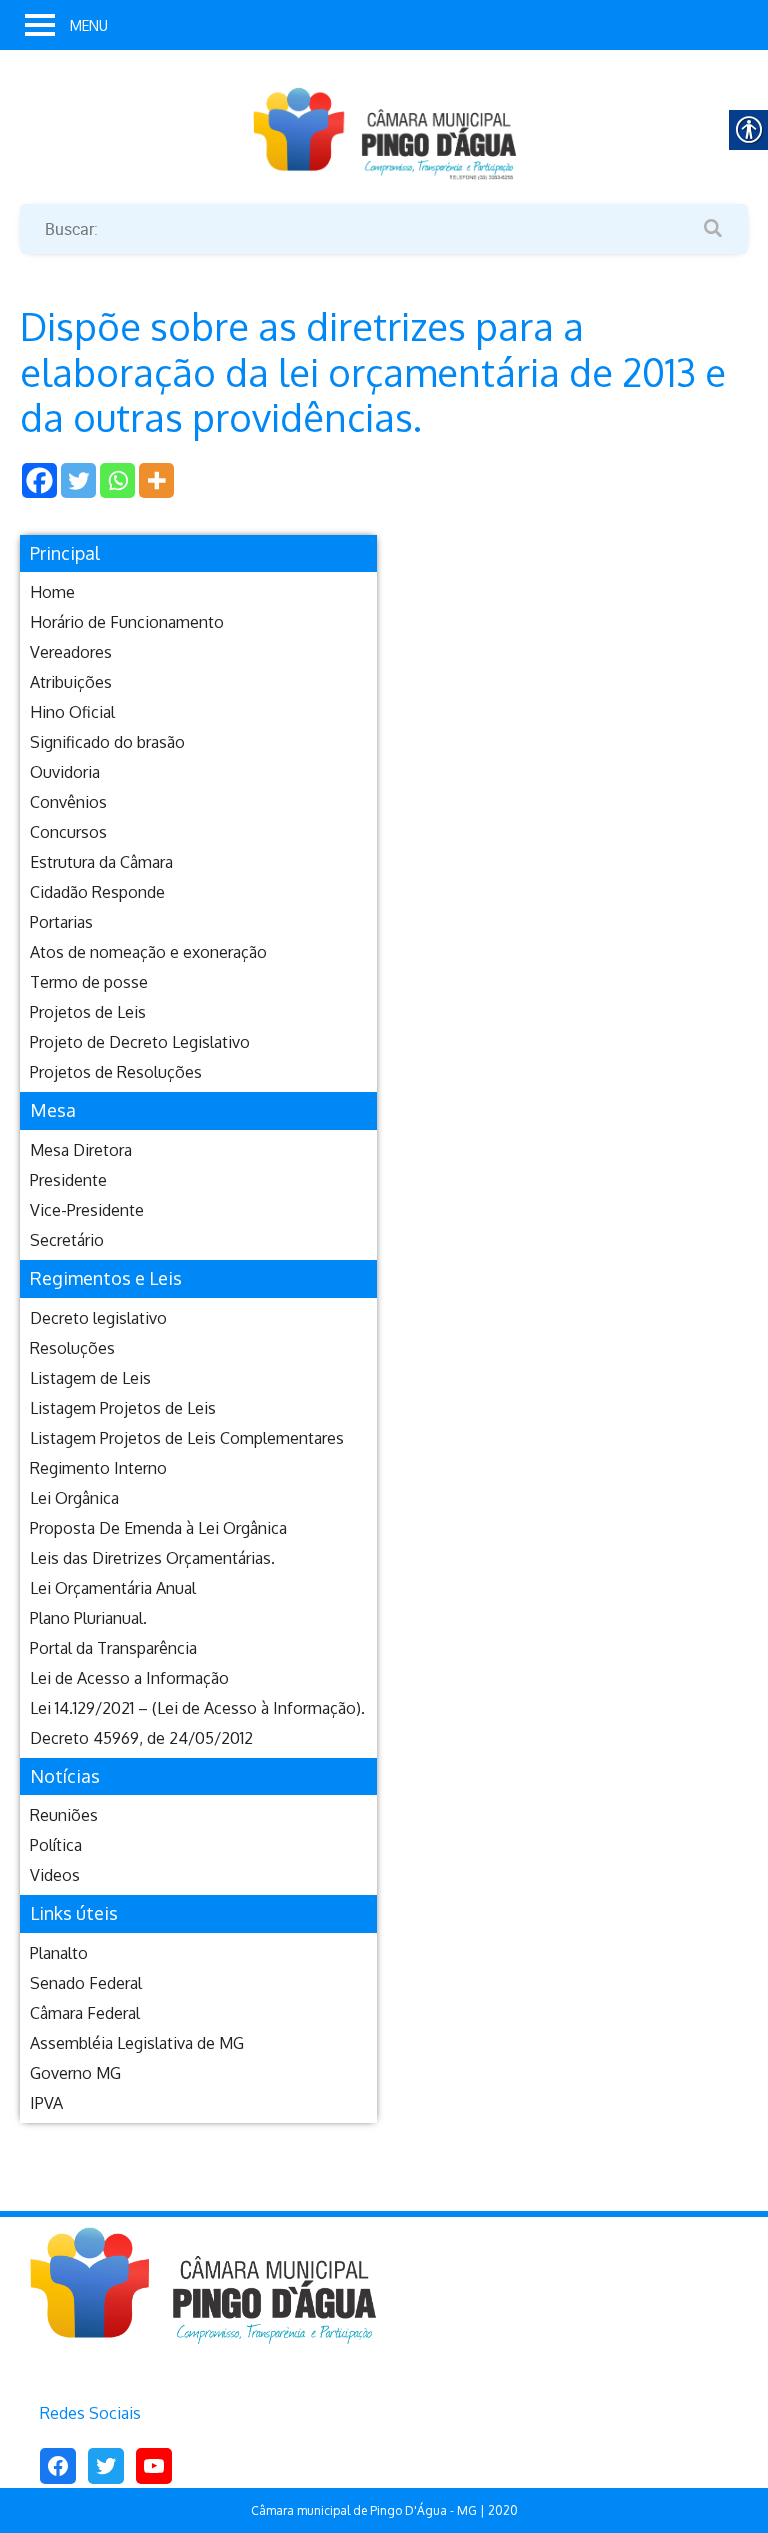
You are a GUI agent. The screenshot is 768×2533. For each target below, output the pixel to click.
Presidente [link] (68, 1180)
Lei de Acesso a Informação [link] (129, 1678)
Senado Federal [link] (86, 1983)
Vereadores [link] (71, 652)
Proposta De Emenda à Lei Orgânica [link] (158, 1528)
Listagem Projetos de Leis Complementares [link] (187, 1438)
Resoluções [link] (72, 1348)
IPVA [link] (46, 2103)
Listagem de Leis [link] (90, 1378)
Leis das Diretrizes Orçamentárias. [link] (152, 1558)
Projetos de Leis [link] (88, 1012)
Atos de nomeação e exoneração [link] (148, 952)
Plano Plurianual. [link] (88, 1618)
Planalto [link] (59, 1953)
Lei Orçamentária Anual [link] (113, 1588)
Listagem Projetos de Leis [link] (123, 1408)
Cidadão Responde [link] (97, 892)
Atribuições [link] (71, 682)
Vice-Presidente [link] (87, 1210)
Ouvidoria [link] (65, 772)
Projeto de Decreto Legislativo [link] (140, 1042)
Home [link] (52, 592)
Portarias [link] (61, 922)
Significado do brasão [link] (107, 742)
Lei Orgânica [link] (74, 1498)
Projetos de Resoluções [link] (116, 1072)
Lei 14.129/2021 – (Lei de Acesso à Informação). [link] (197, 1708)
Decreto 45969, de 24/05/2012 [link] (141, 1738)
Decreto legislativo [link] (98, 1318)
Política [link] (56, 1845)
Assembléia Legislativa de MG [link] (137, 2043)
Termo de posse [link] (89, 982)
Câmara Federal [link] (85, 2013)
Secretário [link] (67, 1240)
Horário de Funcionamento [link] (127, 622)
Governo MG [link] (75, 2073)
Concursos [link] (68, 832)
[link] (384, 132)
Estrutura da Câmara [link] (101, 862)
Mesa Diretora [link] (81, 1150)
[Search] (713, 229)
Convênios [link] (68, 802)
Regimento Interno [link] (98, 1468)
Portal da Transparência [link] (113, 1648)
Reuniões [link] (64, 1815)
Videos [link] (55, 1875)
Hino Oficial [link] (72, 712)
